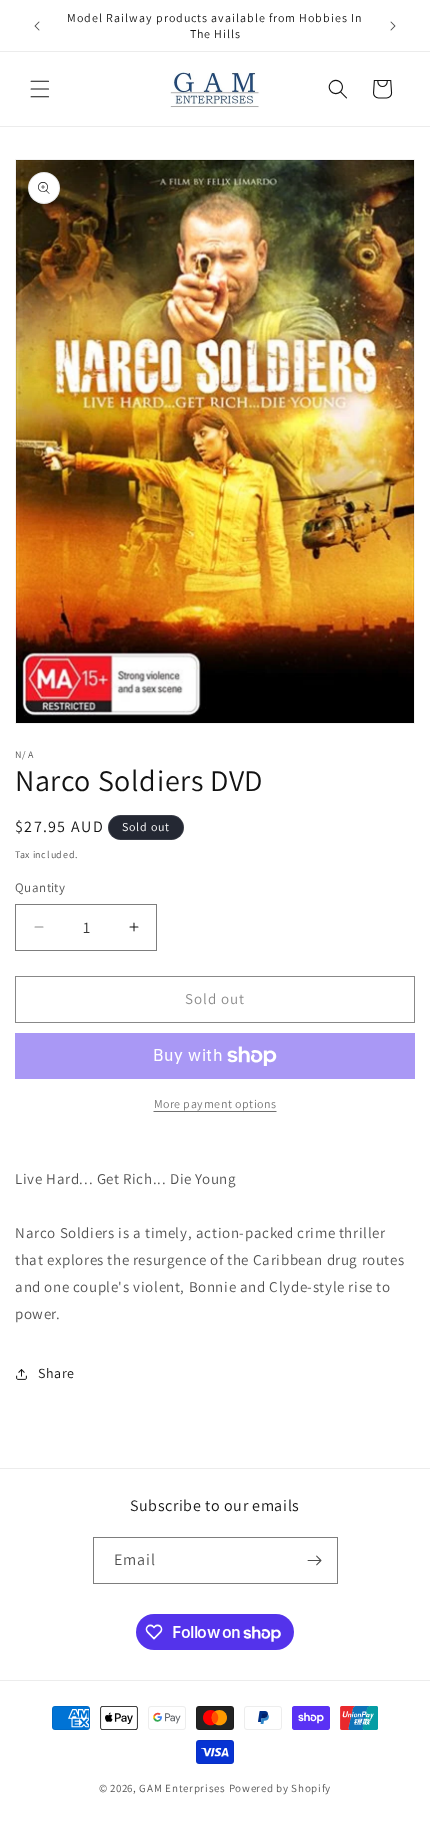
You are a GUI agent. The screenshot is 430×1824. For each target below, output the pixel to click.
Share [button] (56, 1373)
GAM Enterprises (182, 1788)
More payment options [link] (215, 1103)
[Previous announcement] (37, 26)
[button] (40, 89)
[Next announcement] (393, 26)
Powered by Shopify (280, 1788)
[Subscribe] (315, 1560)
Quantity (40, 887)
